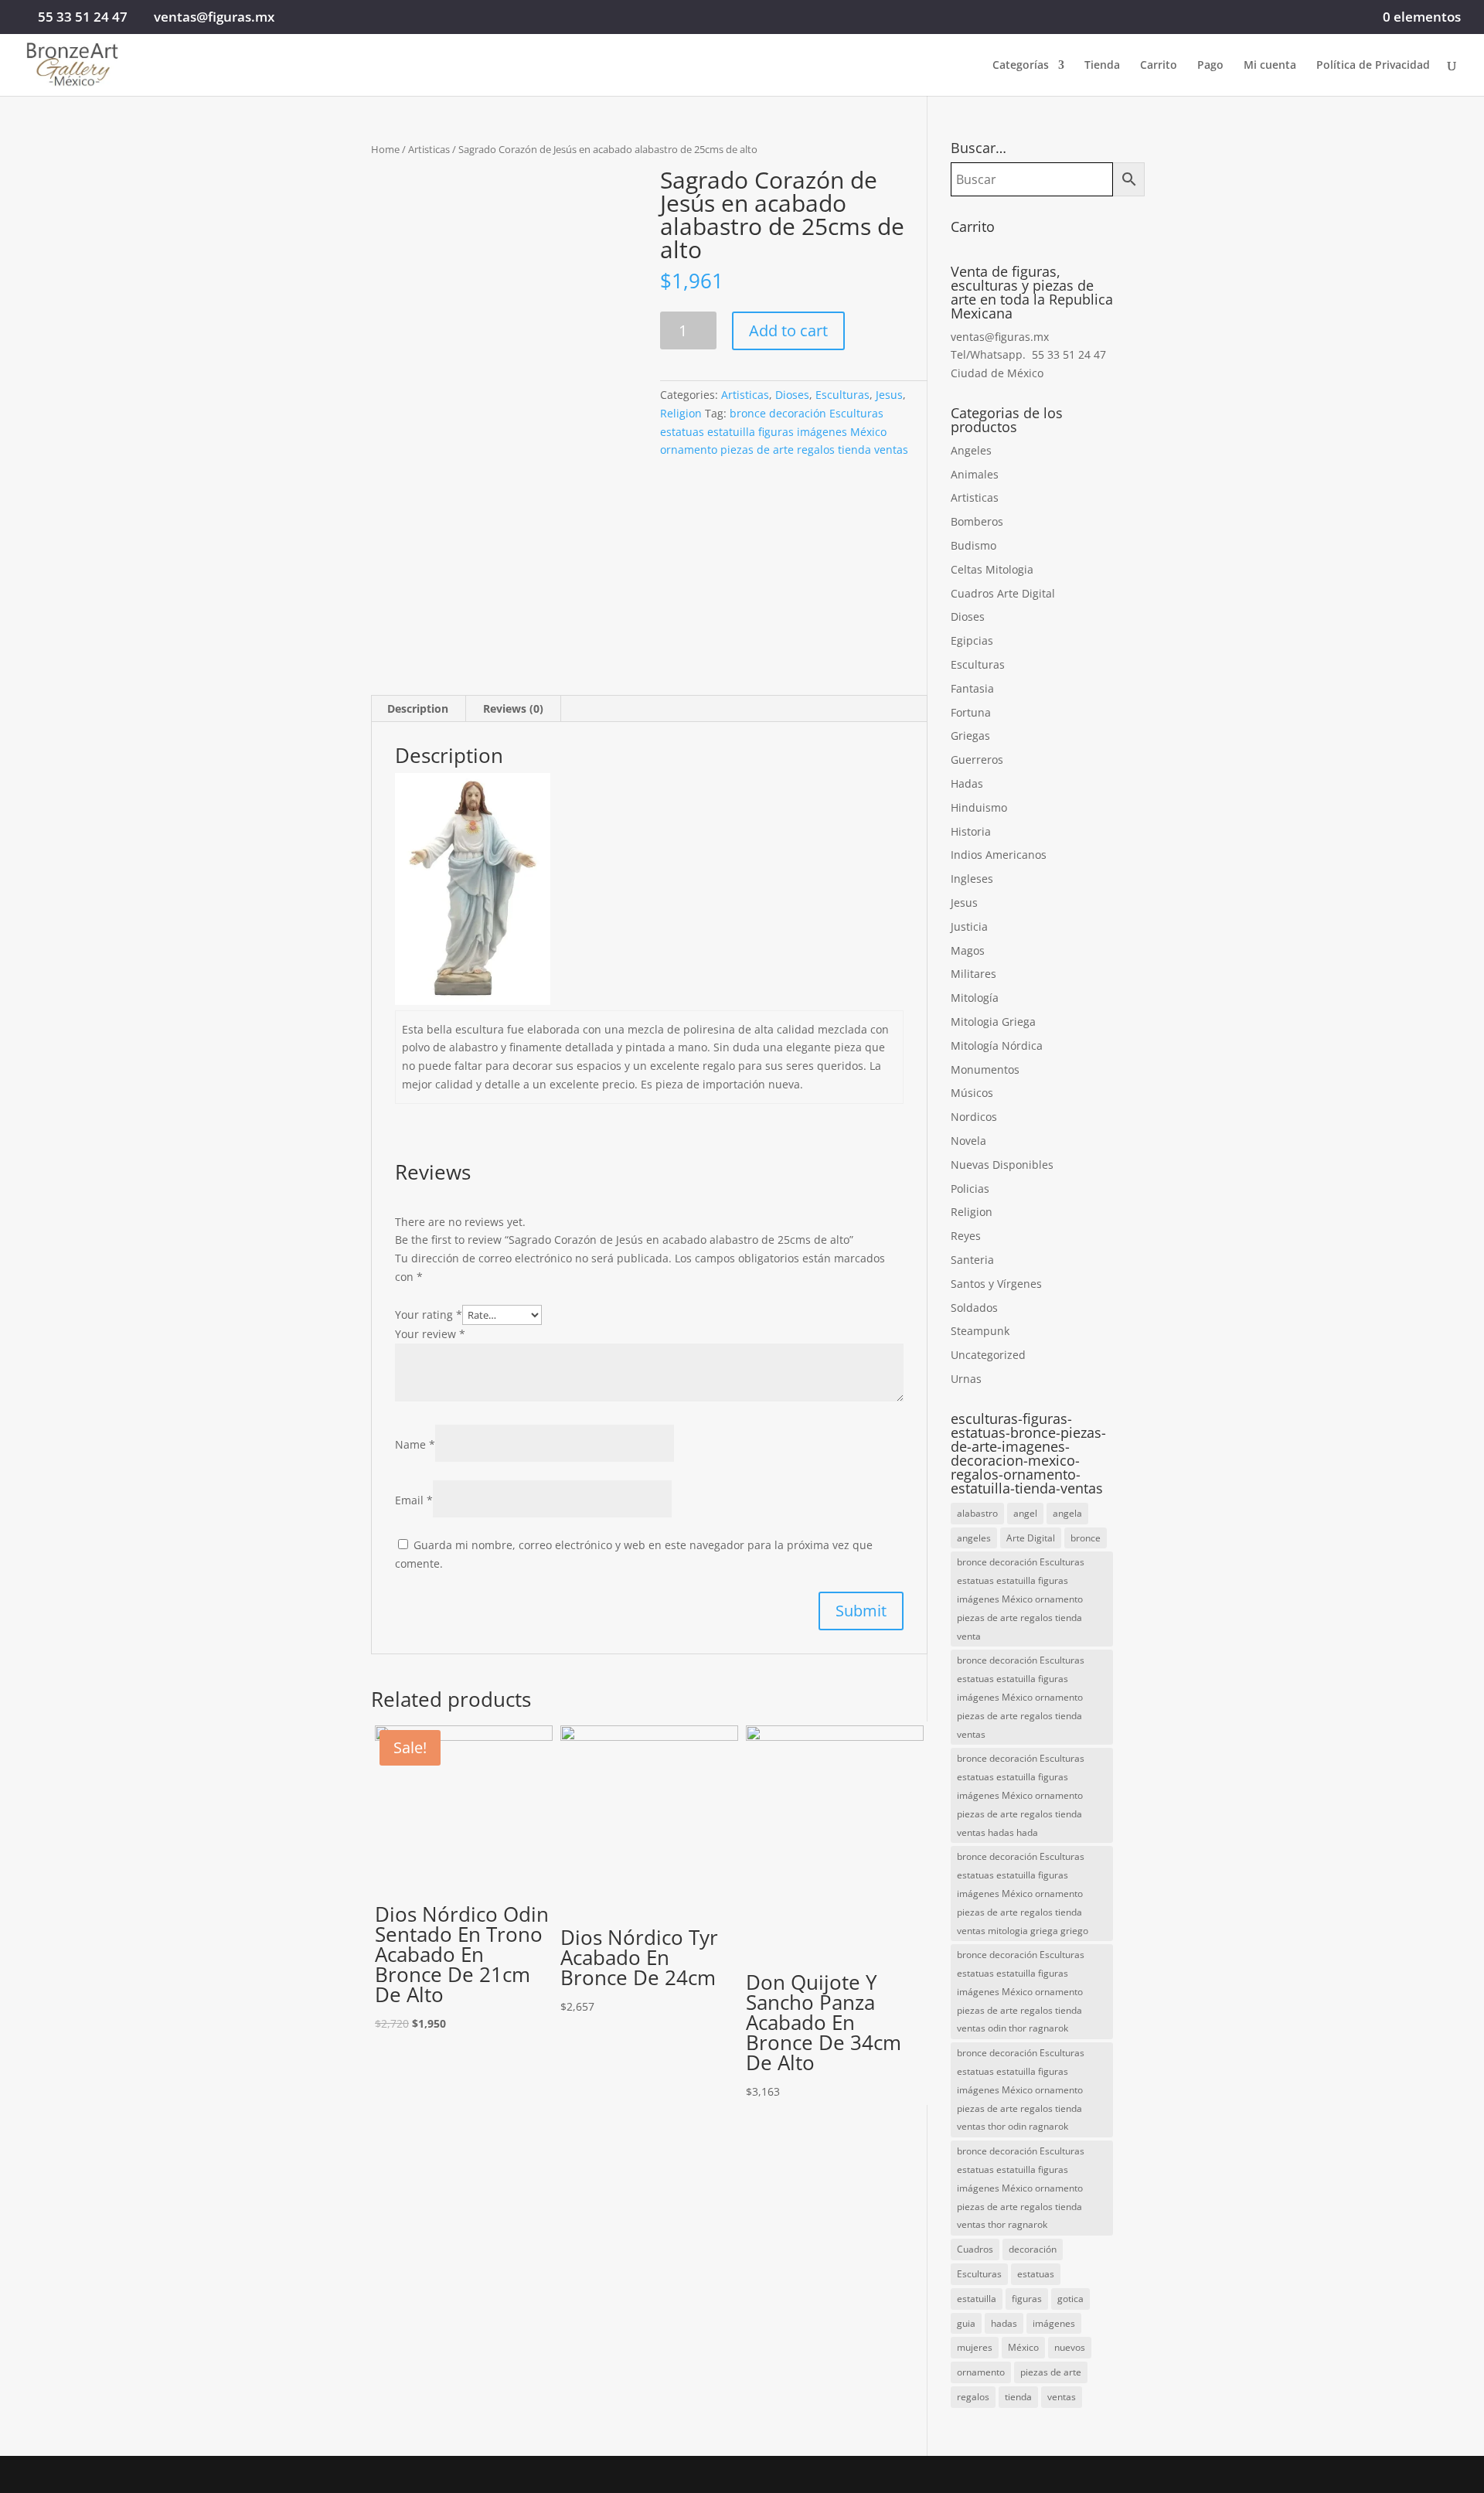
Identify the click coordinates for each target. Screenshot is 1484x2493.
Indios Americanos (999, 855)
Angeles (971, 450)
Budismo (973, 545)
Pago (1210, 66)
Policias (970, 1189)
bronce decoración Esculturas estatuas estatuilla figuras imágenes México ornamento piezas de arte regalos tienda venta (1021, 1599)
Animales (975, 474)
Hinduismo (979, 807)
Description (418, 708)
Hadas (967, 783)
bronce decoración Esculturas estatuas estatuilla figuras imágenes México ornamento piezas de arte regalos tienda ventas (784, 432)
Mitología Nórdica (997, 1046)
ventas (1062, 2397)
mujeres (975, 2347)
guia (966, 2323)
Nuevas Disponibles (1002, 1165)
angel (1025, 1513)
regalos (973, 2397)
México (1023, 2347)
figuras (1027, 2299)
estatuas (1036, 2274)
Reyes (966, 1236)
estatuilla (977, 2299)
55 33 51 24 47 (83, 17)
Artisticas (429, 149)
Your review (430, 1334)
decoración (1033, 2249)
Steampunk (980, 1331)
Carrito (1159, 66)
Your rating (429, 1315)
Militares (973, 974)
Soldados (974, 1308)
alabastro (977, 1513)
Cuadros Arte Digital (1003, 593)
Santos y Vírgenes (996, 1284)
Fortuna (971, 712)
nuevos (1070, 2347)
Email (414, 1500)
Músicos (972, 1093)
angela (1067, 1513)
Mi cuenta (1270, 66)
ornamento (981, 2372)
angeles (974, 1538)
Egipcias (972, 640)
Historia (971, 831)
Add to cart (788, 330)
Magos (968, 950)
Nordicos (974, 1117)
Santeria (972, 1260)
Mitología (975, 998)
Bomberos (977, 521)
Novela (968, 1141)
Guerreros (977, 759)
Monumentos (985, 1069)
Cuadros (975, 2249)
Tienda (1102, 66)
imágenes (1054, 2323)
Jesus (889, 395)
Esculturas (842, 395)
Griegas (970, 736)
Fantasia (972, 688)
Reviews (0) (513, 708)
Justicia (969, 926)
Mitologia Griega (993, 1022)
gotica (1070, 2299)
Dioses (792, 395)
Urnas (966, 1379)
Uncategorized (988, 1355)
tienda (1018, 2397)
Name (415, 1444)
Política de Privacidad (1373, 66)
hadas (1004, 2323)
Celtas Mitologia (992, 569)
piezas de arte (1051, 2372)
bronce (1086, 1538)
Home (385, 149)
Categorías (1021, 66)
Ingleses (972, 879)
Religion (681, 413)
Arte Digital (1031, 1538)
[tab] (418, 709)
